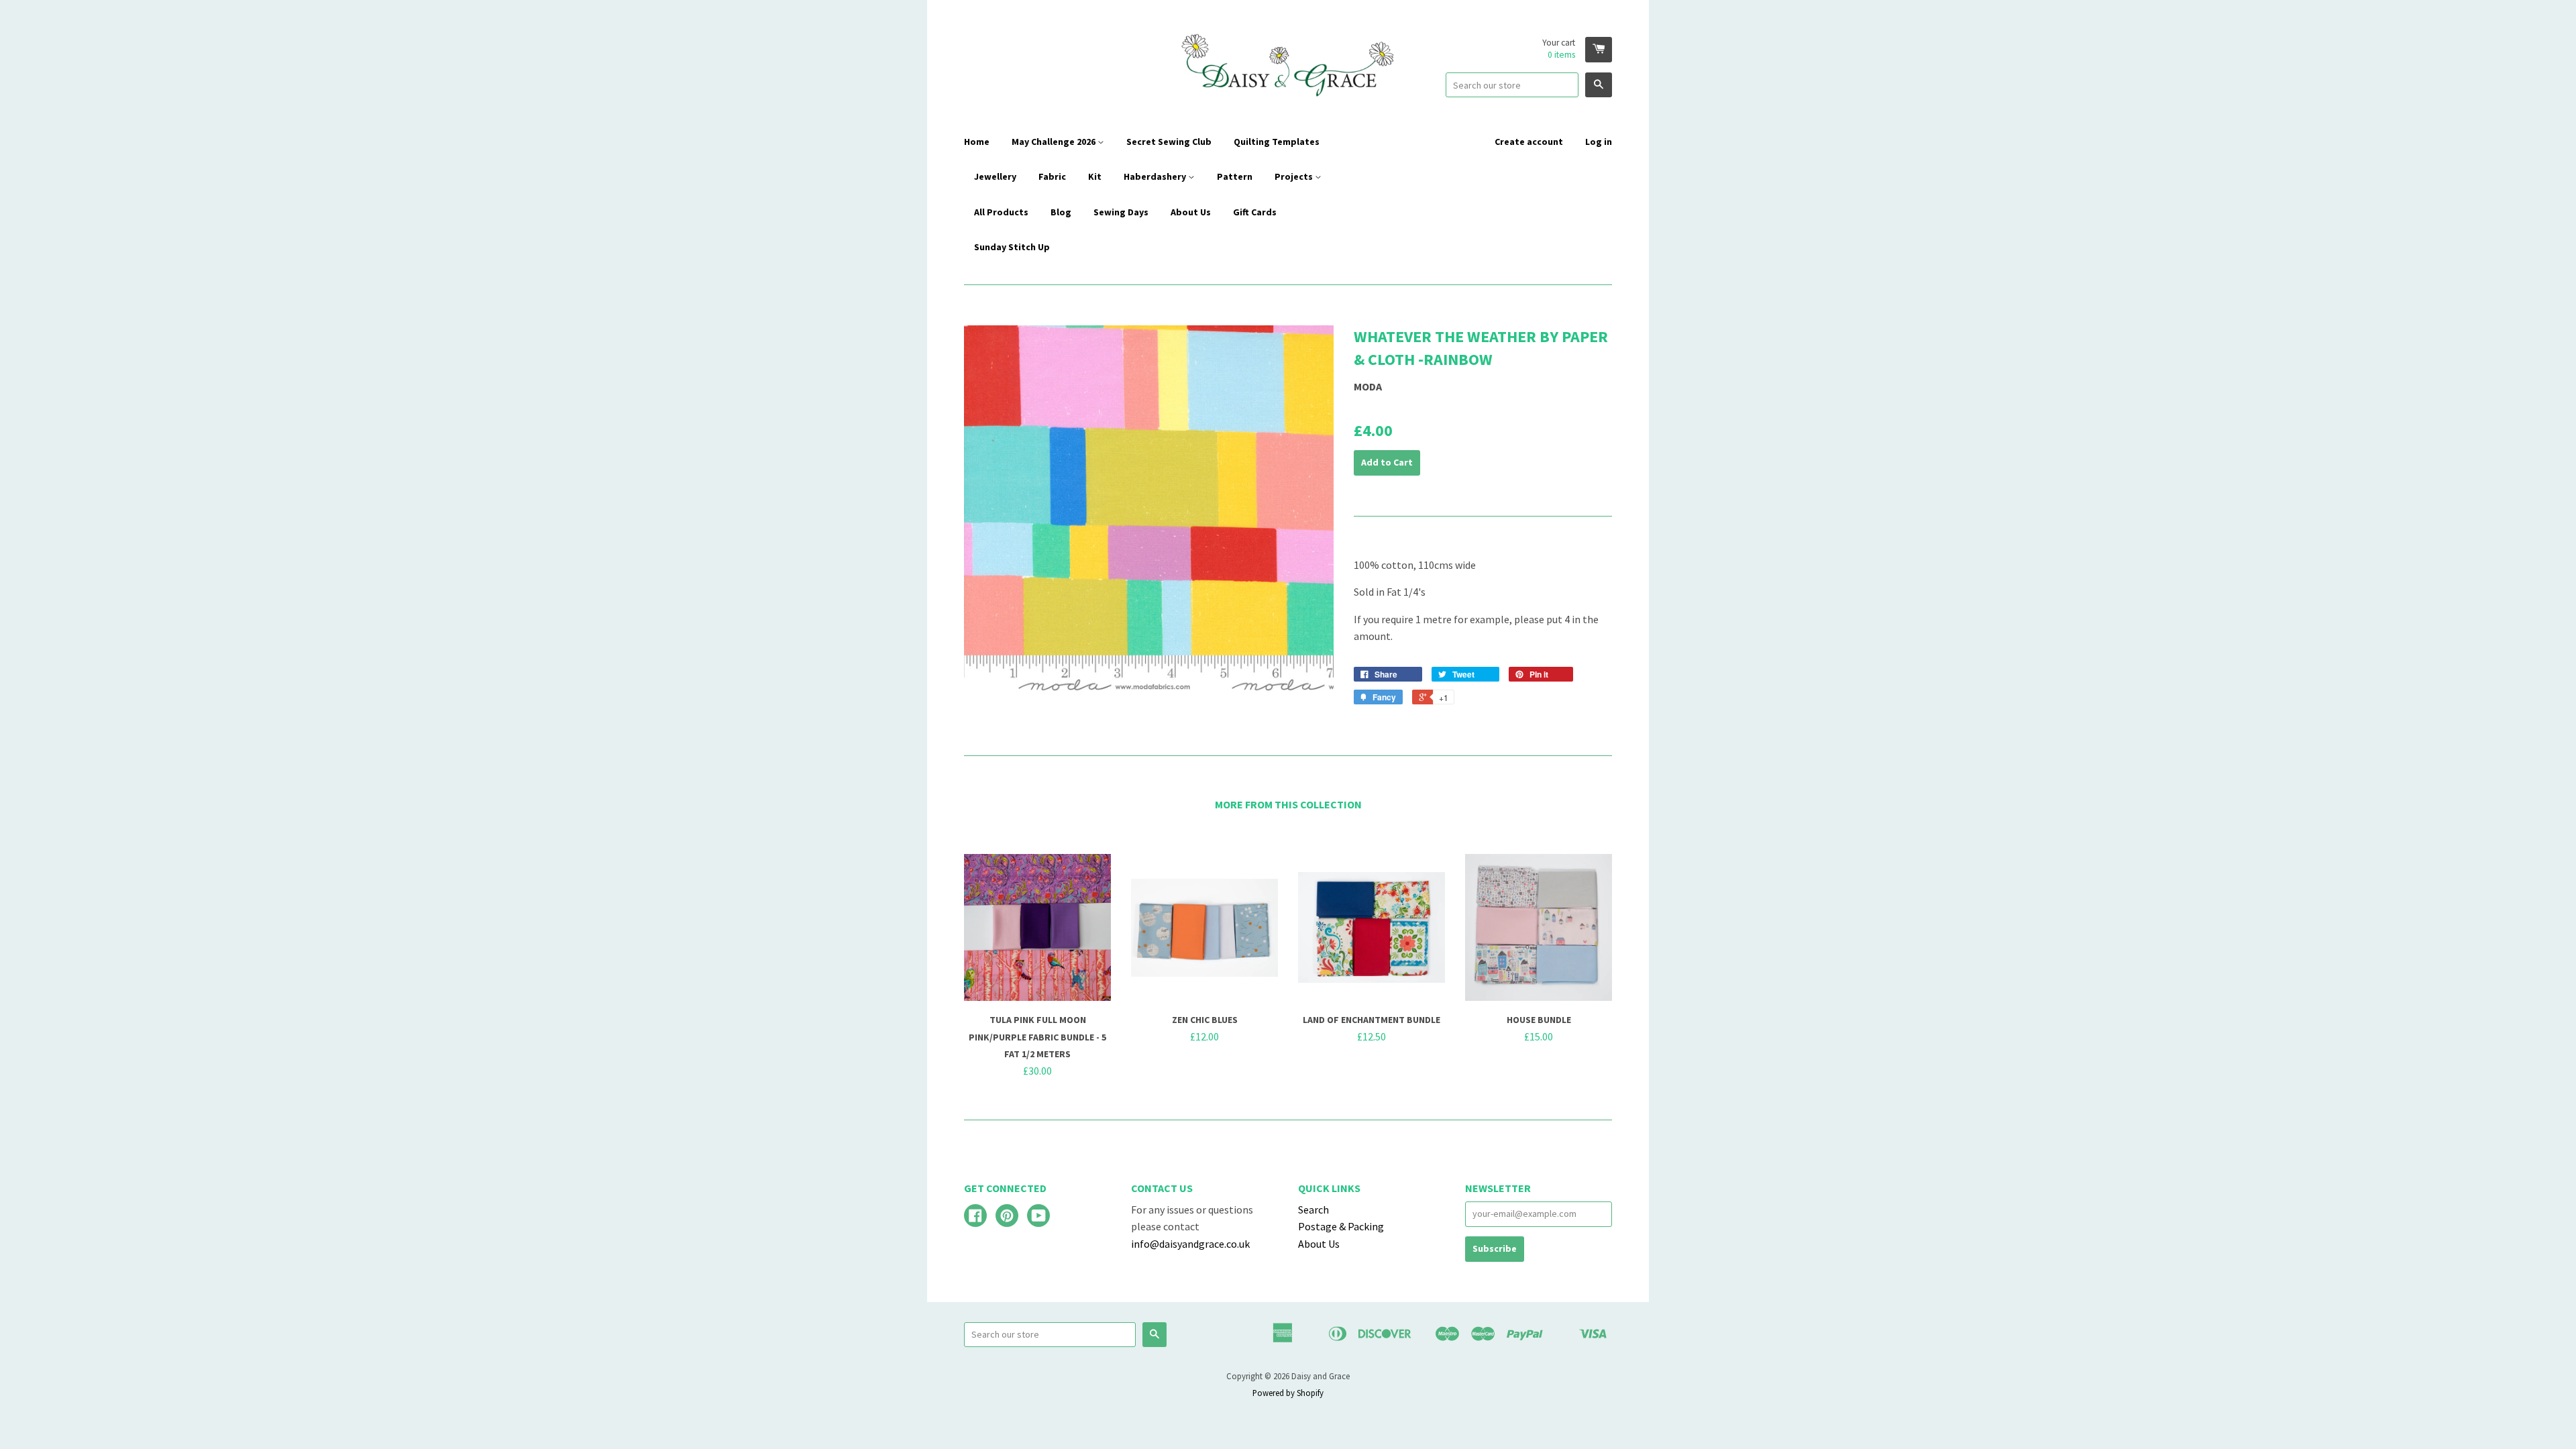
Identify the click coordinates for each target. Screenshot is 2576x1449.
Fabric (1052, 176)
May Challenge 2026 (1055, 142)
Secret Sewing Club (1169, 142)
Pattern (1235, 176)
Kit (1095, 176)
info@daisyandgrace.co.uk (1190, 1244)
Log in (1599, 142)
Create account (1529, 142)
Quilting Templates (1277, 142)
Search (1313, 1210)
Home (977, 142)
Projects (1295, 176)
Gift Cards (1255, 212)
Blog (1061, 212)
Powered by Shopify (1288, 1393)
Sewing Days (1121, 212)
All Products (1001, 212)
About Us (1191, 212)
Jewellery (995, 176)
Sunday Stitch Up (1012, 247)
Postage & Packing (1341, 1226)
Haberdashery (1156, 176)
